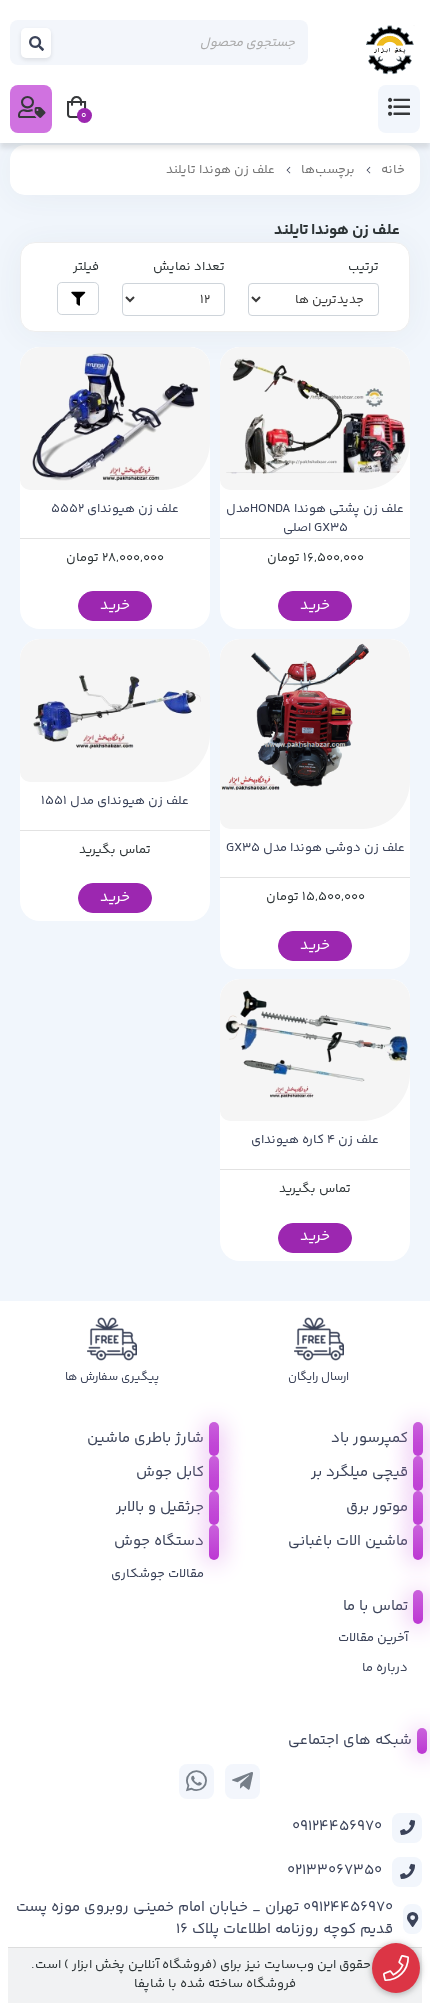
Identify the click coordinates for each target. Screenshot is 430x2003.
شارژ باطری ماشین (145, 1438)
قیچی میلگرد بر (359, 1472)
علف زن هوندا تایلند (220, 170)
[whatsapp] (196, 1781)
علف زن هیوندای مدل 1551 (115, 801)
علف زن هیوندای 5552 (115, 509)
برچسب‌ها (328, 170)
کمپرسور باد (369, 1438)
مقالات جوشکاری (157, 1574)
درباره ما (385, 1668)
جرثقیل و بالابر (160, 1507)
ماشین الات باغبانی (348, 1541)
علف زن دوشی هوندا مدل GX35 (315, 848)
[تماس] (396, 1968)
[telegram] (242, 1781)
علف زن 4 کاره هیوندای (315, 1140)
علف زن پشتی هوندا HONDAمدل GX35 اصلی (315, 519)
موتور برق (377, 1507)
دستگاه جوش (159, 1541)
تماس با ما (375, 1606)
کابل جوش (170, 1472)
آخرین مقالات (373, 1638)
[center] (37, 42)
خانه (393, 170)
